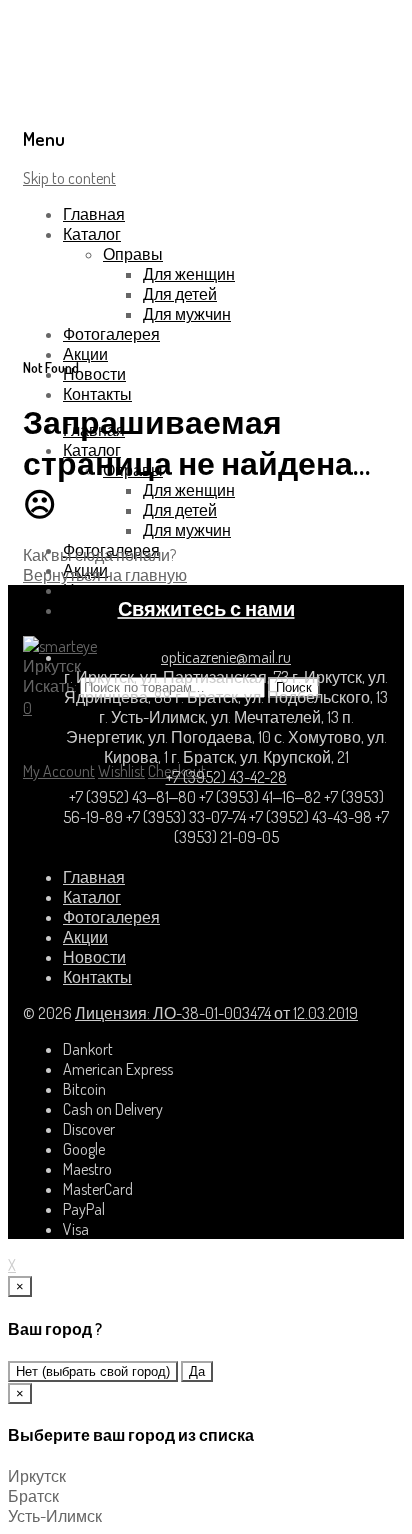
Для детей (180, 294)
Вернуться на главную (105, 575)
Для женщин (189, 274)
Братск (33, 1496)
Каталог (92, 234)
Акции (85, 354)
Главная (94, 214)
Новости (94, 374)
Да (197, 1371)
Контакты (97, 394)
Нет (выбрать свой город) (93, 1371)
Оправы (133, 254)
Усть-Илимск (55, 1516)
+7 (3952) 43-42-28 (226, 777)
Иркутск (37, 1476)
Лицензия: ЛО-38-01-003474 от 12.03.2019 (216, 1013)
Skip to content (69, 178)
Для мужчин (187, 314)
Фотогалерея (111, 334)
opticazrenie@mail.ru (226, 657)
